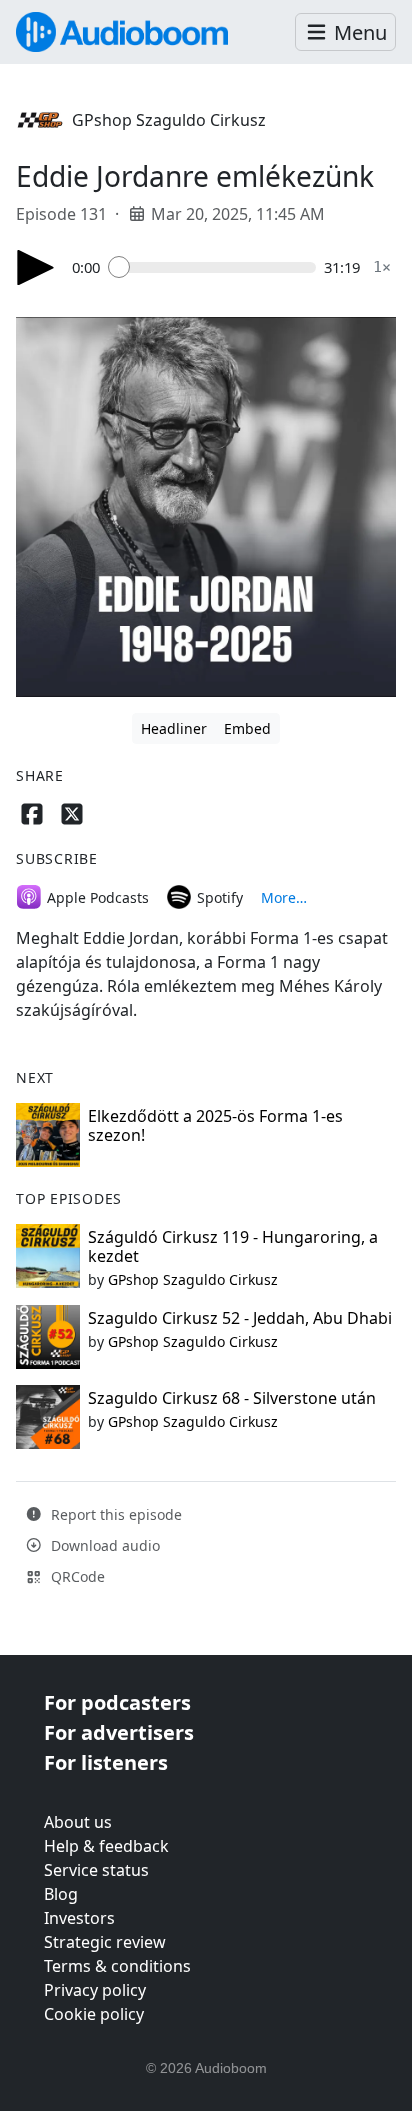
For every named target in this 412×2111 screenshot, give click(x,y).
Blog (61, 1894)
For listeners (106, 1762)
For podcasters (117, 1702)
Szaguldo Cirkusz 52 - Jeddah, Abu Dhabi (240, 1318)
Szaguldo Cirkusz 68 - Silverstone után (232, 1398)
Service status (96, 1870)
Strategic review (105, 1942)
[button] (345, 32)
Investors (79, 1918)
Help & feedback (106, 1846)
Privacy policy (95, 1990)
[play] (36, 267)
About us (78, 1822)
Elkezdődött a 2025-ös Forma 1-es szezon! (215, 1125)
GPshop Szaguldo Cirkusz (169, 120)
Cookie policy (94, 2014)
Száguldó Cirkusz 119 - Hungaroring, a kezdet (233, 1246)
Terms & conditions (117, 1966)
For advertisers (119, 1732)
